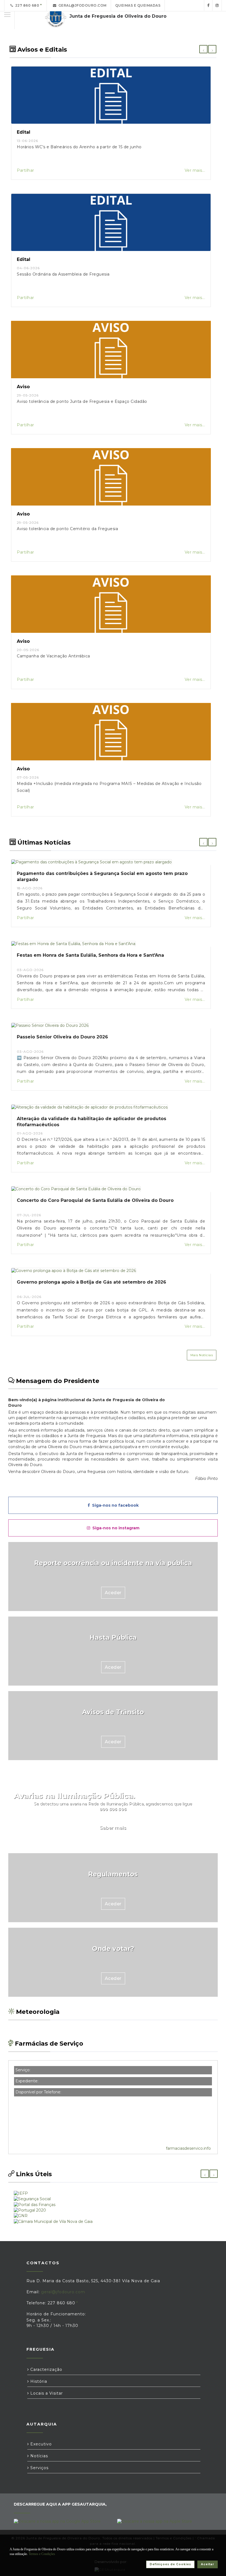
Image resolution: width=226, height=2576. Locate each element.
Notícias (38, 2456)
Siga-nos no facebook (114, 1505)
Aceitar (208, 2564)
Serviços (39, 2468)
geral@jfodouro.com (82, 5)
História (38, 2381)
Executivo (40, 2444)
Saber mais (113, 1828)
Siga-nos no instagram (115, 1528)
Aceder (113, 1593)
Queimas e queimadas (138, 5)
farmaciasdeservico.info (188, 2148)
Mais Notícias (202, 1355)
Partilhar (25, 170)
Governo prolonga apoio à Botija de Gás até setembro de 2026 (92, 1282)
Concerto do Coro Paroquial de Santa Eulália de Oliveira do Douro (95, 1200)
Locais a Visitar (46, 2393)
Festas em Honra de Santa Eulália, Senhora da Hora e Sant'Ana (90, 955)
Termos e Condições (42, 2554)
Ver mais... (195, 170)
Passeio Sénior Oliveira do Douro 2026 (62, 1037)
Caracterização (46, 2369)
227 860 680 (26, 5)
